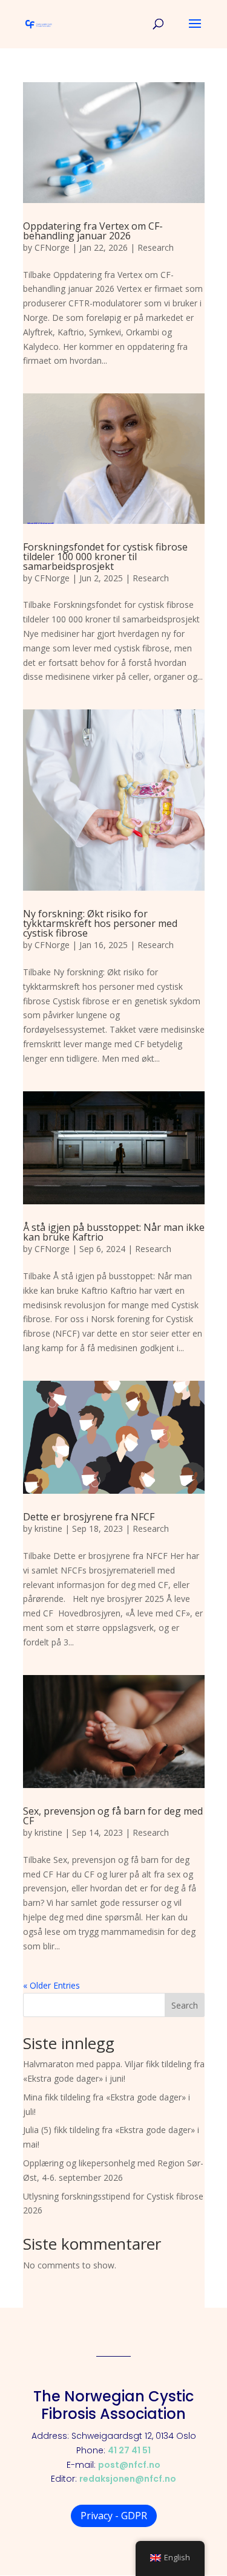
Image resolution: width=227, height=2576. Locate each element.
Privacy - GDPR (114, 2516)
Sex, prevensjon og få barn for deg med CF (113, 1816)
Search (185, 2005)
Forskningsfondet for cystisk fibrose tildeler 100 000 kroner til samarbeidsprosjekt (105, 557)
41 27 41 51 (129, 2450)
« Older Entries (51, 1985)
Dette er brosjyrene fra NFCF (89, 1517)
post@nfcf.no (129, 2465)
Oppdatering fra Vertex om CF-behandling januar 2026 (93, 231)
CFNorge (52, 247)
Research (156, 247)
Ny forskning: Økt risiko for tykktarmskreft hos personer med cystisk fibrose (100, 923)
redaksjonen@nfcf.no (128, 2479)
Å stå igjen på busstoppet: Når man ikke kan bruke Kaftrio (114, 1232)
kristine (48, 1528)
